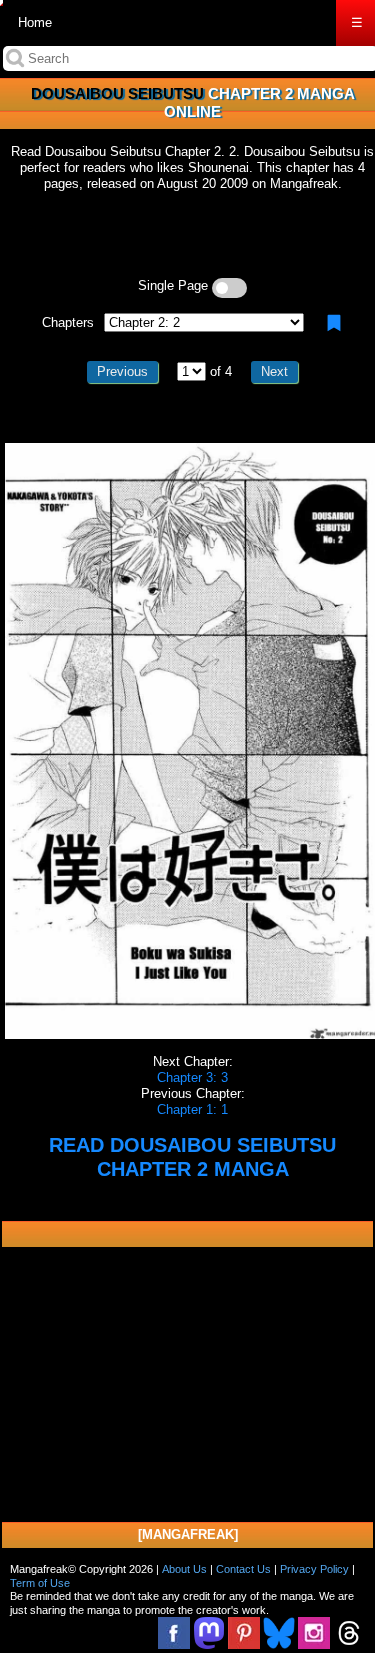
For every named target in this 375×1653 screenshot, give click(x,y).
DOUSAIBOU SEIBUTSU (117, 93)
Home (35, 22)
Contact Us (243, 1569)
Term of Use (40, 1583)
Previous (122, 371)
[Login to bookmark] (334, 323)
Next (274, 371)
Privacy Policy (314, 1569)
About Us (184, 1569)
